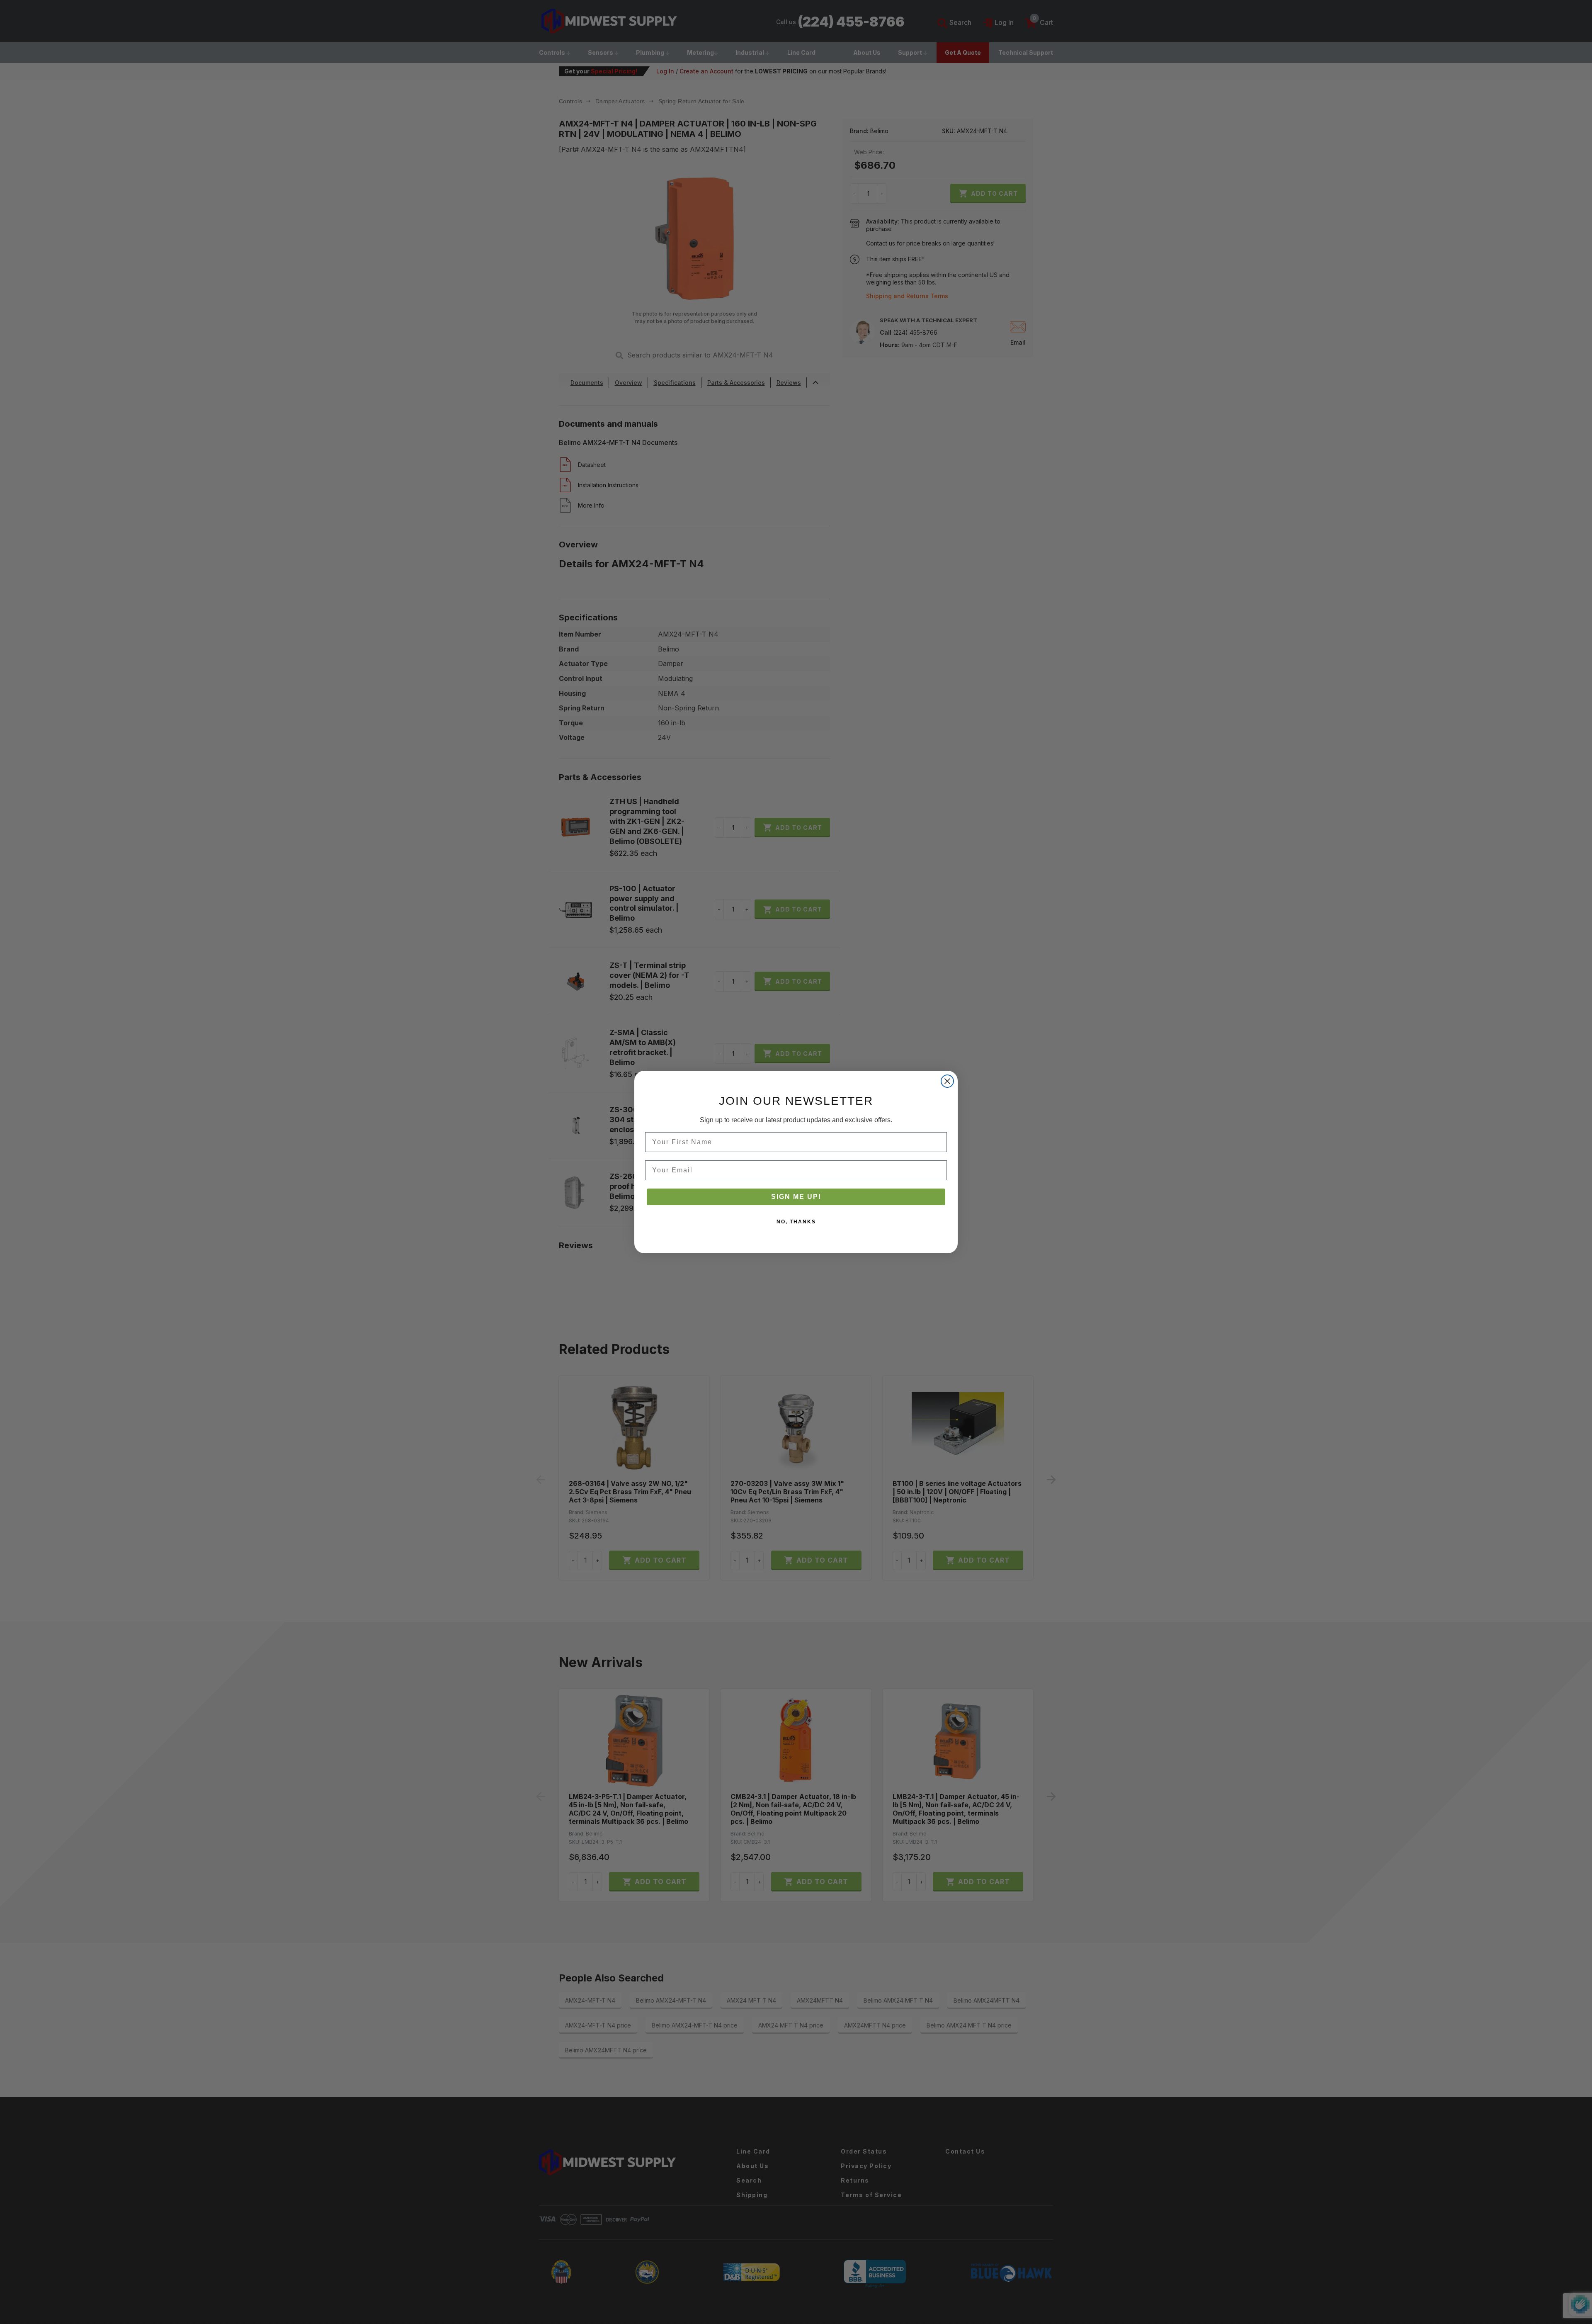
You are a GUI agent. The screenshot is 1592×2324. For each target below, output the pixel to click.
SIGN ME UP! (796, 1197)
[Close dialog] (947, 1081)
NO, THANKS (796, 1222)
